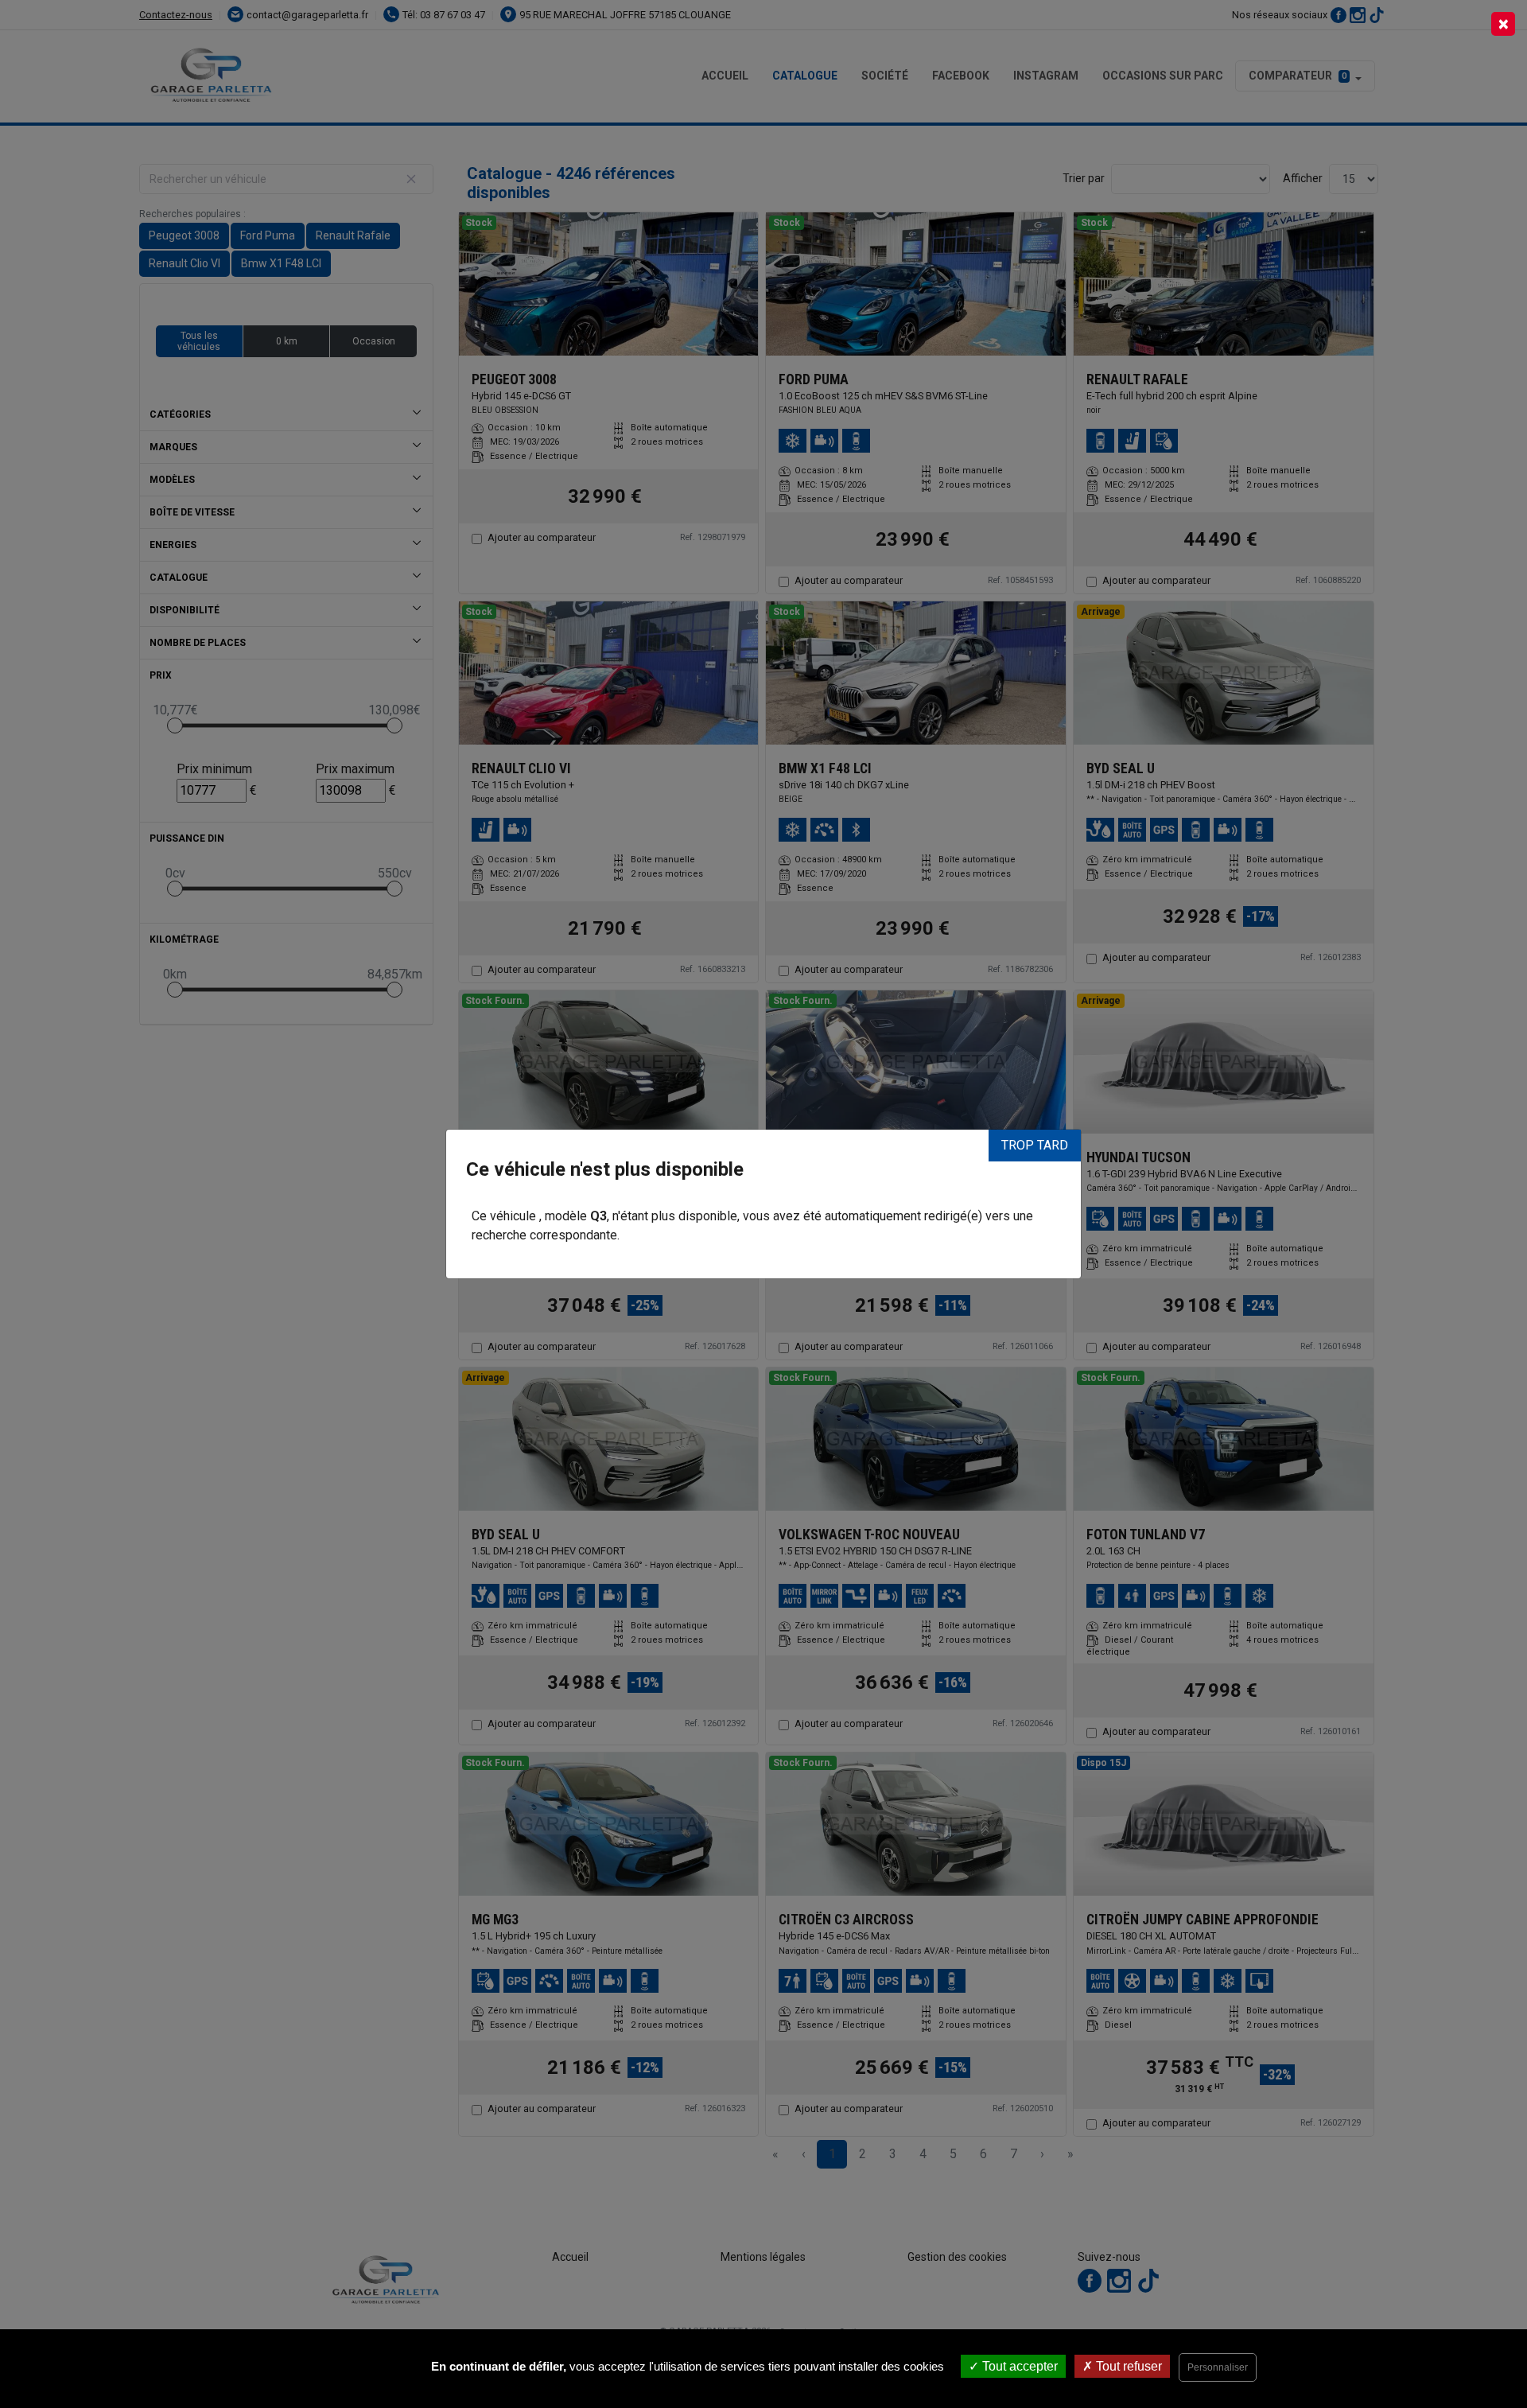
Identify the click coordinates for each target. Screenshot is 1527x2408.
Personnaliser (1218, 2367)
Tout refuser (1127, 2366)
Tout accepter (1018, 2366)
